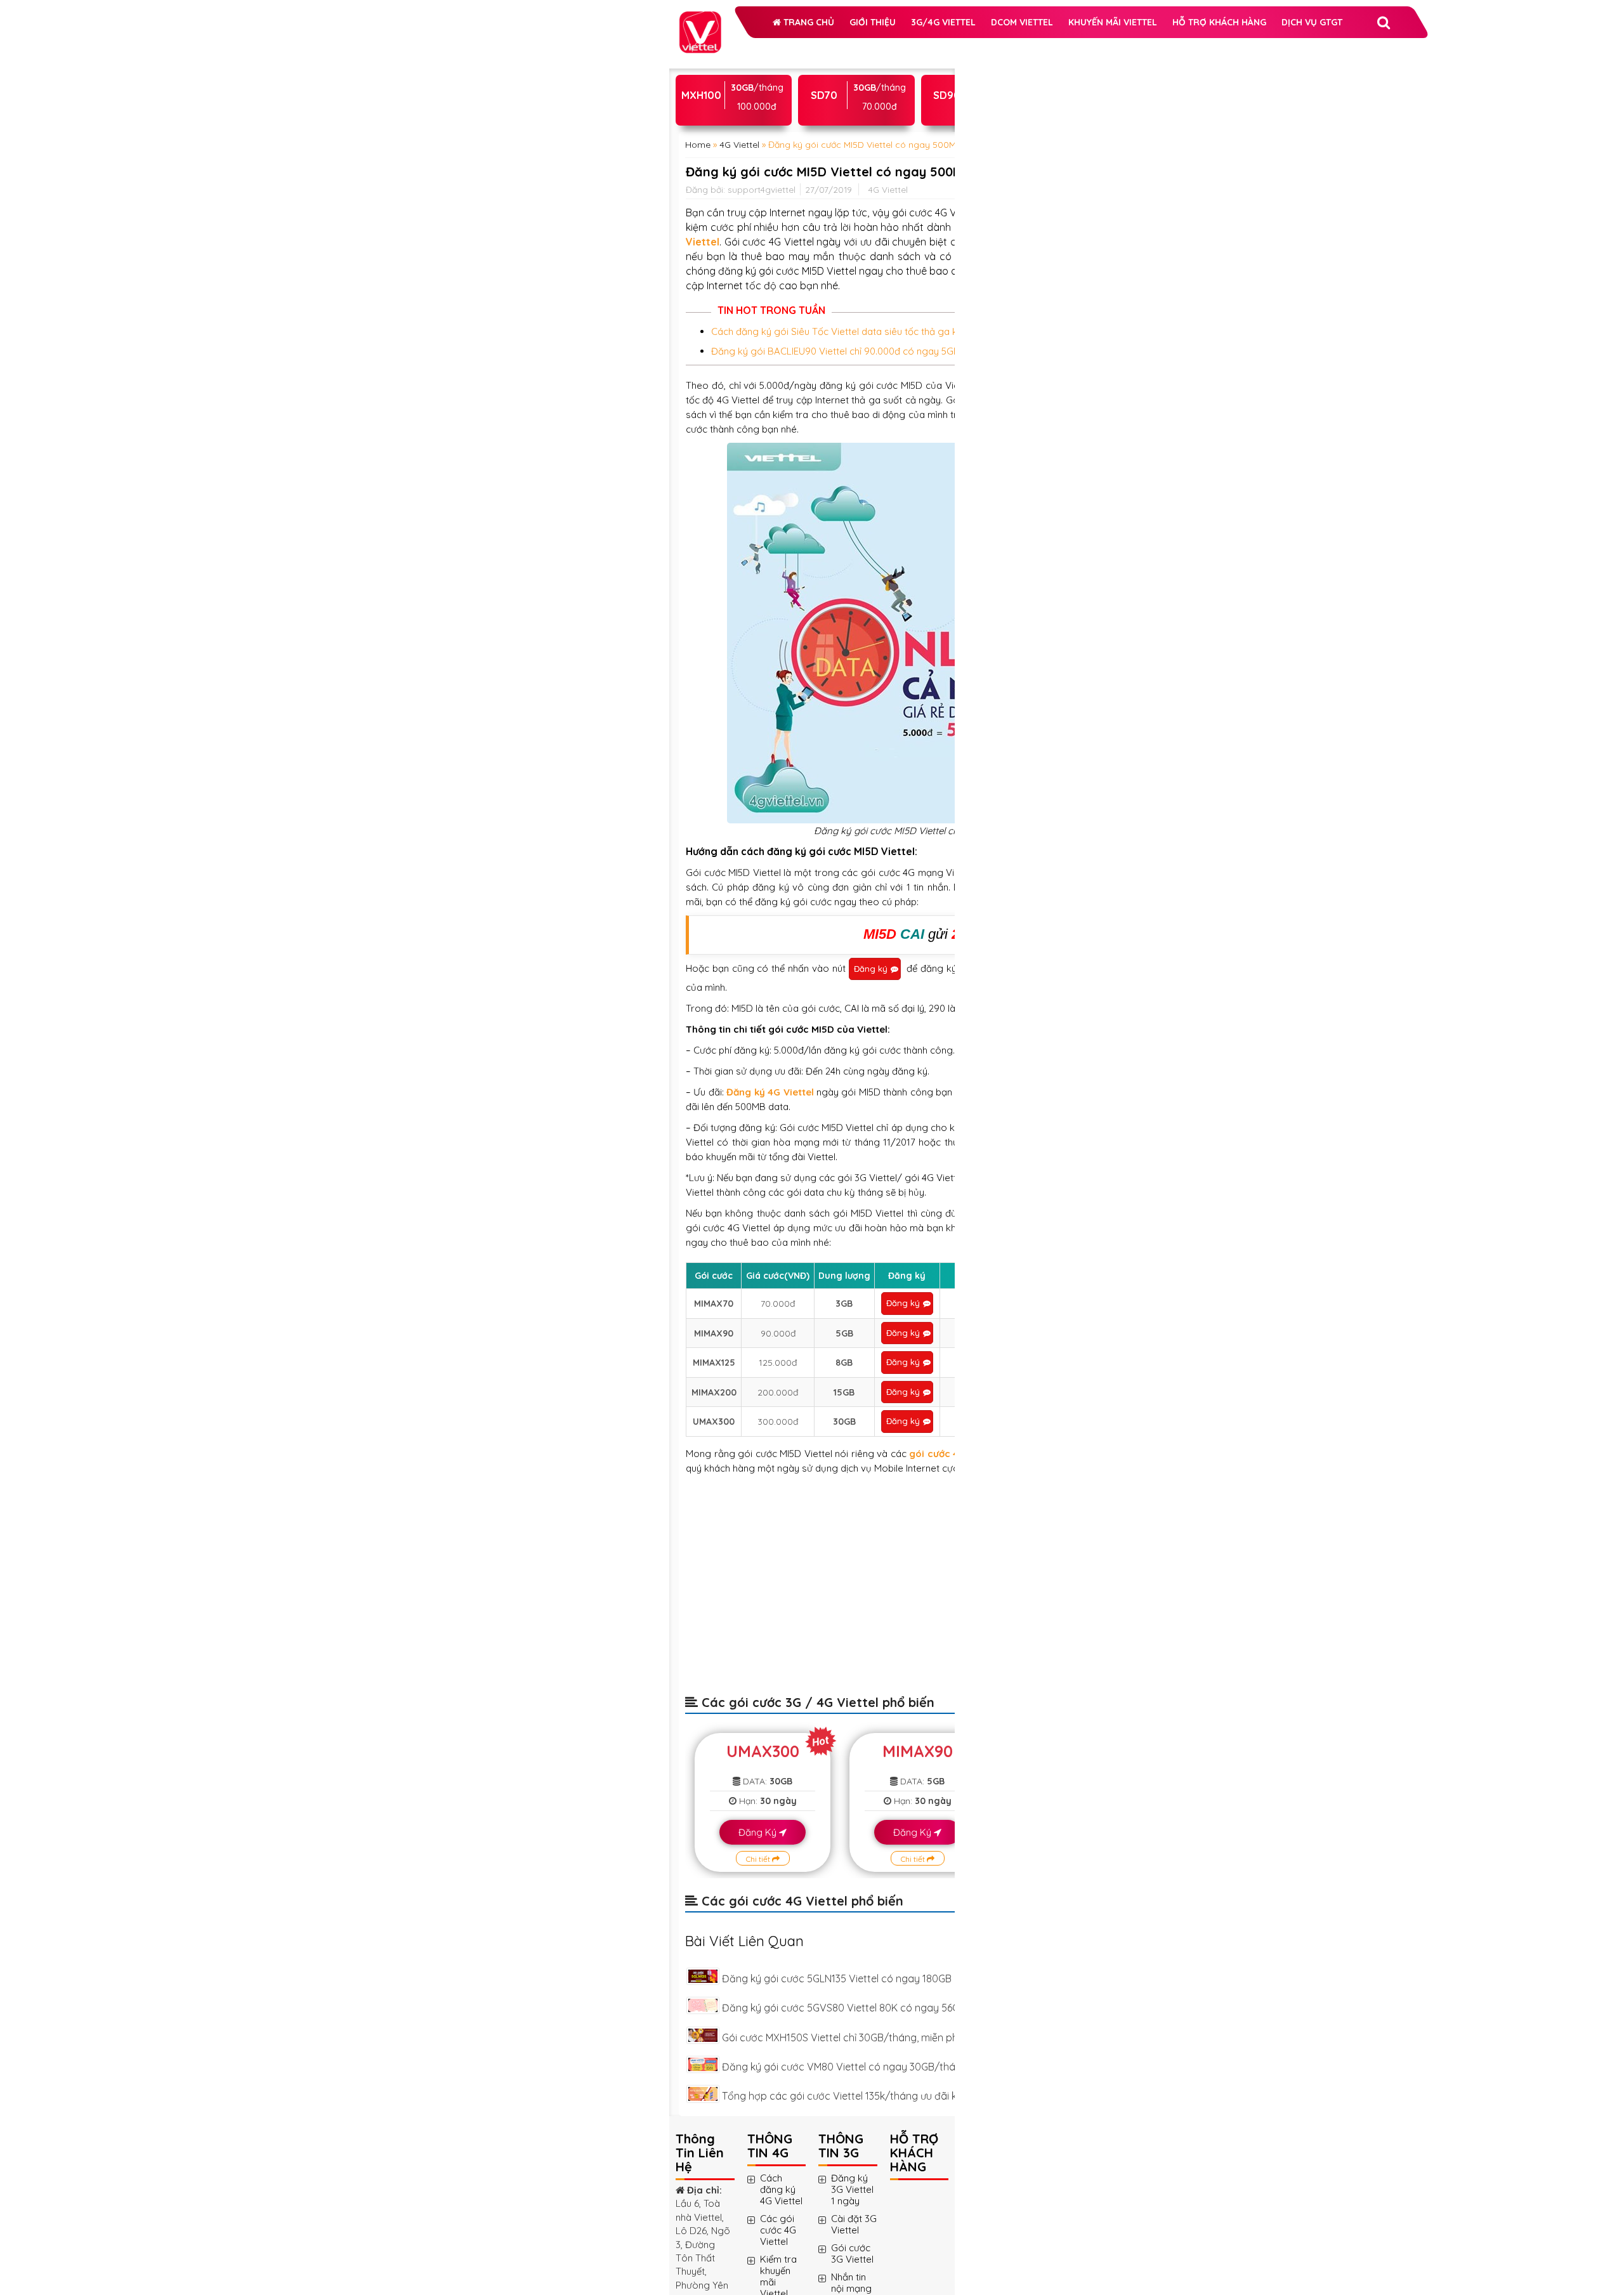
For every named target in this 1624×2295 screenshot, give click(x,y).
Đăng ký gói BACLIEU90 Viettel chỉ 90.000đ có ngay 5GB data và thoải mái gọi (779, 755)
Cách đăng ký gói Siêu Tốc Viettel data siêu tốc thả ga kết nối (779, 706)
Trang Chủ (745, 47)
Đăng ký (711, 1375)
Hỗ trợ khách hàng (757, 142)
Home (698, 281)
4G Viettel (739, 281)
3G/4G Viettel (743, 79)
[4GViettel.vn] (700, 18)
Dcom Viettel (822, 79)
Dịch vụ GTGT (850, 142)
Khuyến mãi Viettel (755, 110)
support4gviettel (762, 379)
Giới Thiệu (810, 47)
